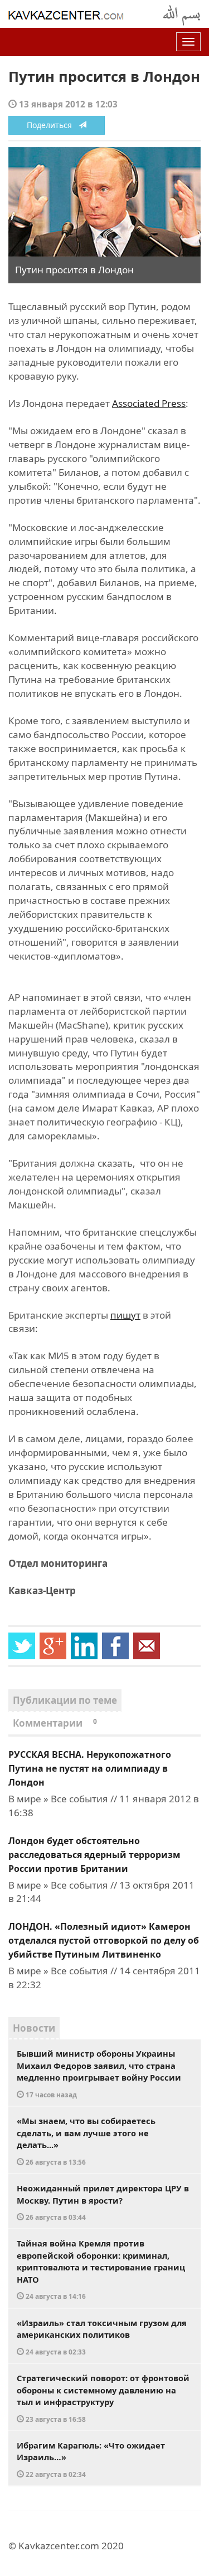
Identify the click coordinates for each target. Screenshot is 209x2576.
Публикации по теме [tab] (65, 1700)
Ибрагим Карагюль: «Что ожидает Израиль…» (91, 2459)
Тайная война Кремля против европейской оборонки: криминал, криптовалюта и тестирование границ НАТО (101, 2269)
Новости (34, 2028)
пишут (125, 1315)
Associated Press (149, 403)
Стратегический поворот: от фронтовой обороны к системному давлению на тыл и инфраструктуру (103, 2398)
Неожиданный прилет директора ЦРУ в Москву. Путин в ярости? (103, 2202)
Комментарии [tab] (55, 1723)
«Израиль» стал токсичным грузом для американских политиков (102, 2337)
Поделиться (53, 125)
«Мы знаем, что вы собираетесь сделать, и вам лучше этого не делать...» (86, 2141)
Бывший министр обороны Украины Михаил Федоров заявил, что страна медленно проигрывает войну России (99, 2073)
